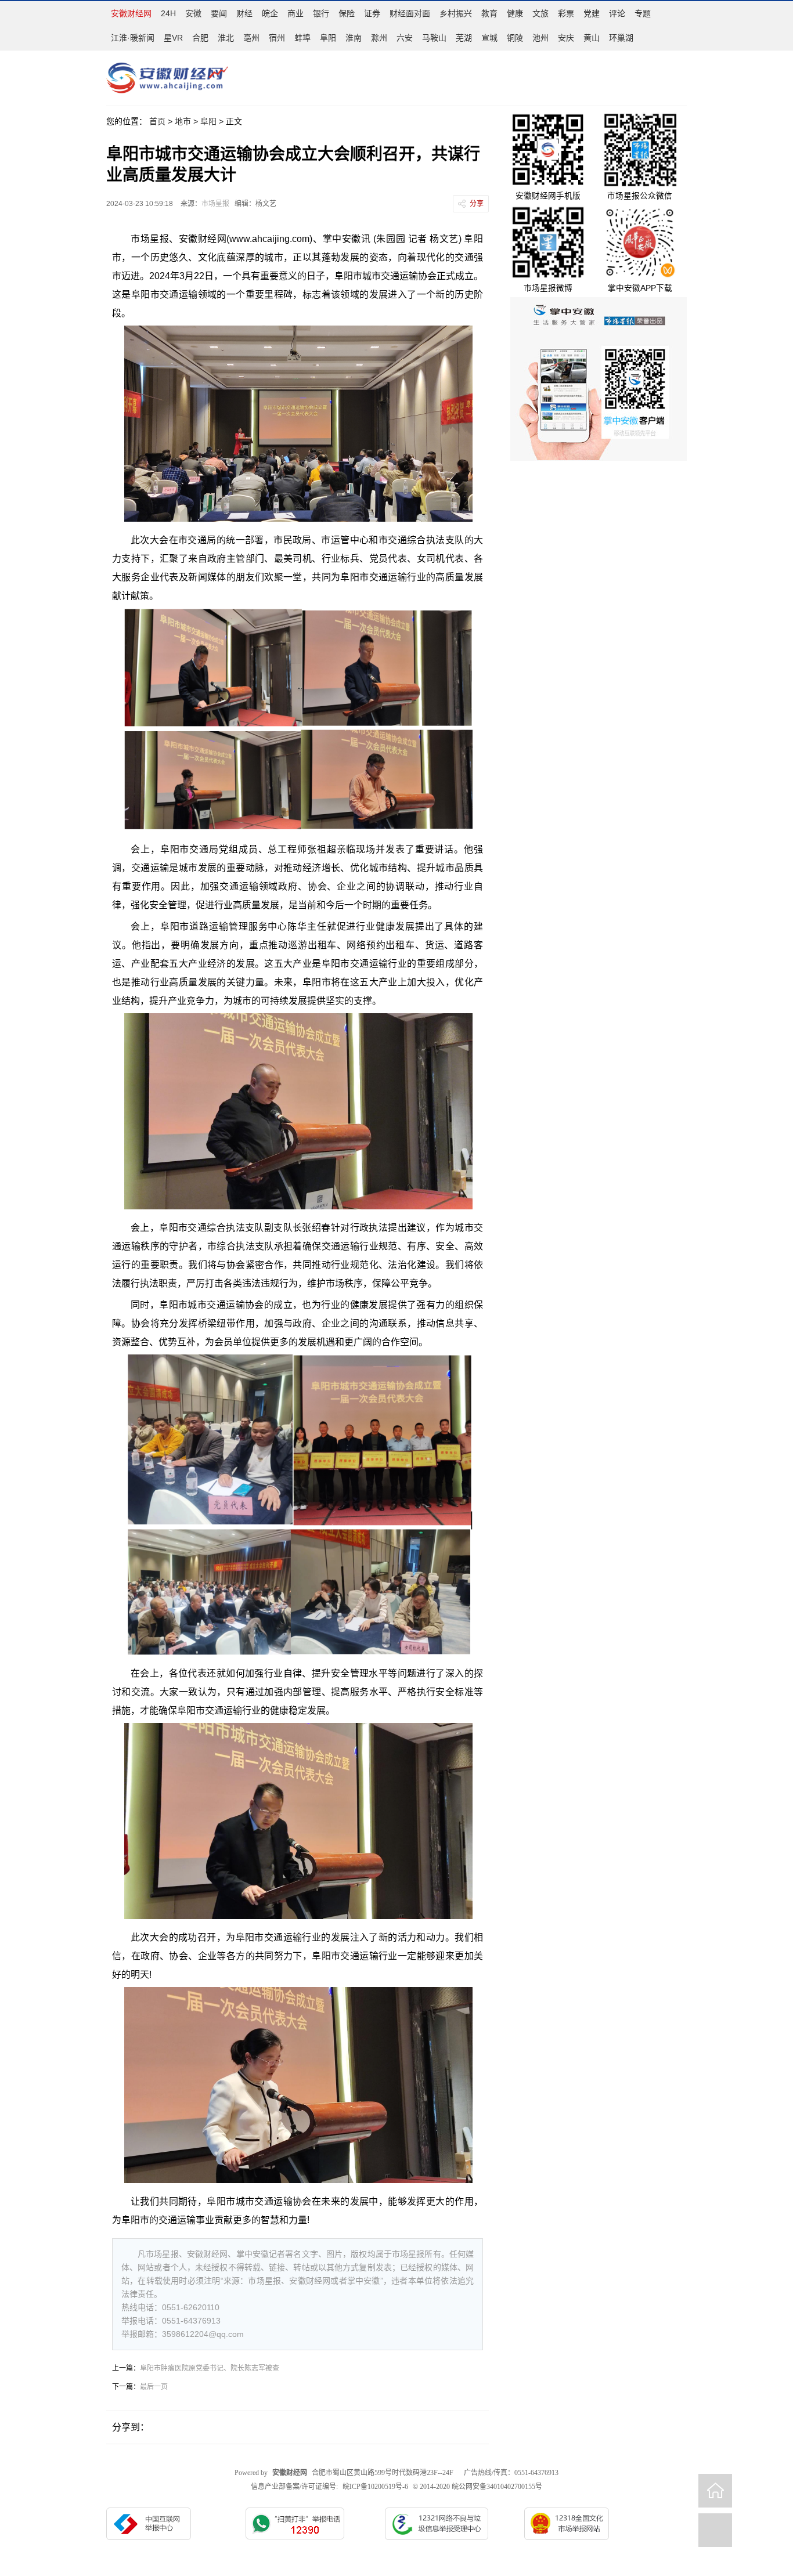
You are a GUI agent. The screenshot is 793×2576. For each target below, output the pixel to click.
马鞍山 (434, 38)
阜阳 (328, 38)
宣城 (489, 38)
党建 (592, 13)
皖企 (270, 13)
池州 (540, 38)
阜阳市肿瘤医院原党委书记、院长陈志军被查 (210, 2368)
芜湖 (464, 38)
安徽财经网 (131, 13)
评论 (617, 13)
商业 (295, 13)
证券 (372, 13)
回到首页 (715, 2491)
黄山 (592, 38)
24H (168, 13)
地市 (183, 121)
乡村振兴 (456, 13)
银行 (321, 13)
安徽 (193, 13)
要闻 (219, 13)
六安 (405, 38)
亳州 (251, 38)
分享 (477, 204)
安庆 (566, 38)
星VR (173, 38)
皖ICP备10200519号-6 (375, 2487)
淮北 (226, 38)
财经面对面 (410, 13)
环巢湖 (621, 38)
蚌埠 (302, 38)
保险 (347, 13)
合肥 (200, 38)
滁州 (379, 38)
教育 (489, 13)
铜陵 (515, 38)
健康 (515, 13)
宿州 (277, 38)
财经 (244, 13)
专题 (643, 13)
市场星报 (215, 204)
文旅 (540, 13)
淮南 (354, 38)
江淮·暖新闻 (133, 38)
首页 (157, 121)
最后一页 (154, 2387)
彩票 (566, 13)
